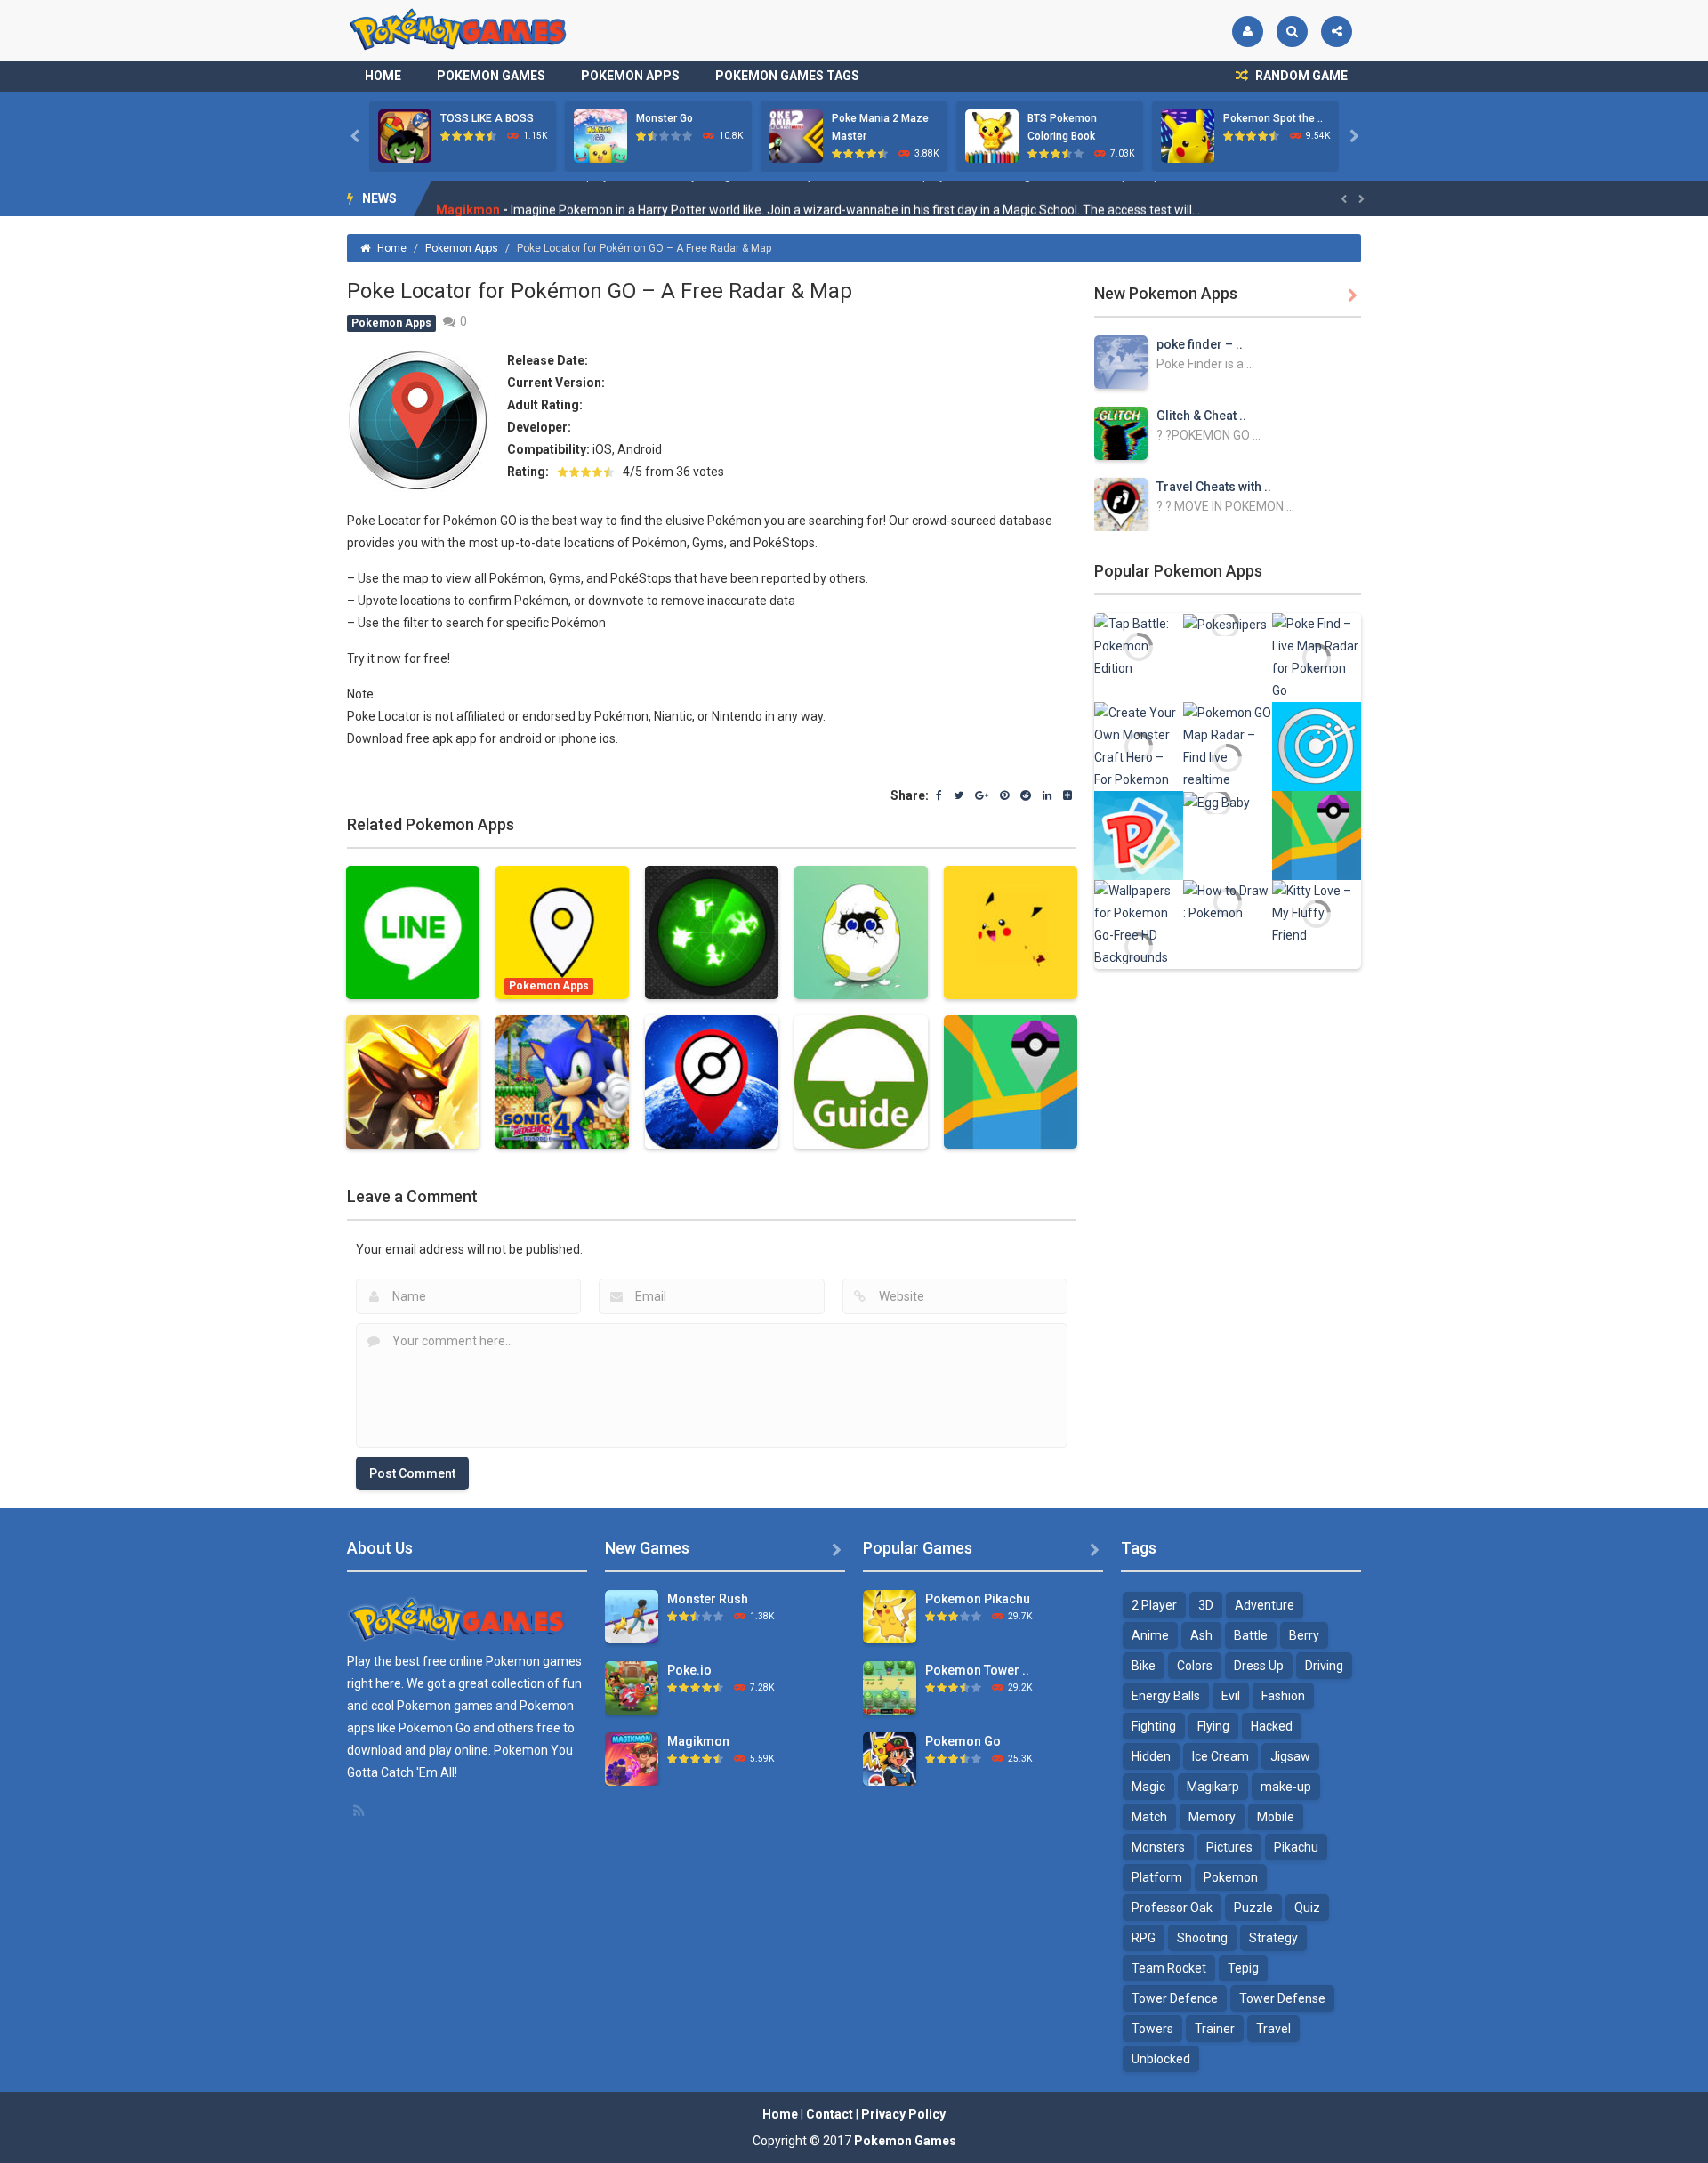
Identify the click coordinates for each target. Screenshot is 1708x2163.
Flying (1213, 1726)
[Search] (1292, 32)
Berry (1304, 1635)
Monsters (1158, 1847)
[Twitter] (959, 796)
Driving (1324, 1666)
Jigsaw (1290, 1756)
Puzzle (1253, 1908)
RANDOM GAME (1300, 76)
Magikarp (1213, 1787)
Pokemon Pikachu (978, 1599)
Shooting (1202, 1938)
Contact (830, 2114)
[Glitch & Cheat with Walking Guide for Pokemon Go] (1121, 432)
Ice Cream (1221, 1756)
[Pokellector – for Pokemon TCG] (1139, 835)
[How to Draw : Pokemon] (1228, 901)
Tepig (1243, 1968)
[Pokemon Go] (890, 1758)
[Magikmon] (632, 1758)
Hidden (1151, 1756)
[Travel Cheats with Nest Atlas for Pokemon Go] (1121, 504)
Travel (1273, 2029)
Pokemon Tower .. (977, 1670)
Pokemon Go (963, 1741)
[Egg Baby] (1217, 802)
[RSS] (360, 1811)
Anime (1150, 1635)
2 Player (1154, 1605)
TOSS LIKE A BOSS (487, 118)
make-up (1286, 1787)
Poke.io (689, 1670)
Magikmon (468, 198)
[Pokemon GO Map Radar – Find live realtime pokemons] (1228, 756)
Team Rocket (1169, 1968)
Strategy (1273, 1938)
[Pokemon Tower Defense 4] (890, 1687)
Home (383, 76)
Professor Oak (1172, 1908)
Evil (1231, 1696)
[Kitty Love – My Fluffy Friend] (1317, 912)
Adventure (1265, 1605)
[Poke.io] (632, 1687)
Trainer (1215, 2029)
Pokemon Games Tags (787, 76)
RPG (1144, 1938)
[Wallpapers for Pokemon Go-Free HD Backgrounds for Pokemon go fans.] (1139, 946)
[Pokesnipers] (1225, 624)
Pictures (1229, 1847)
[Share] (1337, 32)
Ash (1201, 1635)
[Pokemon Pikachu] (890, 1616)
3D (1206, 1605)
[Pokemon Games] (459, 29)
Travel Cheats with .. (1214, 487)
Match (1149, 1817)
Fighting (1154, 1726)
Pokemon (1231, 1877)
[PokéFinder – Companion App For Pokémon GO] (1317, 835)
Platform (1157, 1877)
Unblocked (1161, 2059)
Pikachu (1296, 1847)
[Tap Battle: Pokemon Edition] (1139, 645)
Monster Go (665, 118)
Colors (1195, 1666)
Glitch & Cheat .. (1201, 416)
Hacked (1272, 1726)
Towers (1152, 2029)
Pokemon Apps (630, 76)
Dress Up (1259, 1666)
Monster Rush (708, 1599)
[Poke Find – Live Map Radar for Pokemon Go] (1317, 657)
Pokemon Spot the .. (1273, 118)
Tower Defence (1175, 1998)
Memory (1212, 1817)
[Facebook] (939, 796)
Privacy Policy (903, 2114)
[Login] (1248, 32)
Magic (1148, 1787)
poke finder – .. (1200, 344)
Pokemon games (534, 1661)
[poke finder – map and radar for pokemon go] (1121, 361)
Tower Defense (1282, 1998)
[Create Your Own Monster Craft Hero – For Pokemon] (1139, 746)
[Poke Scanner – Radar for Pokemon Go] (1317, 746)
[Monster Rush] (632, 1616)
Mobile (1276, 1817)
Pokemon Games (491, 76)
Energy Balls (1166, 1696)
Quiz (1307, 1908)
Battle (1251, 1635)
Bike (1144, 1666)
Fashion (1283, 1696)
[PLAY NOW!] (405, 135)
